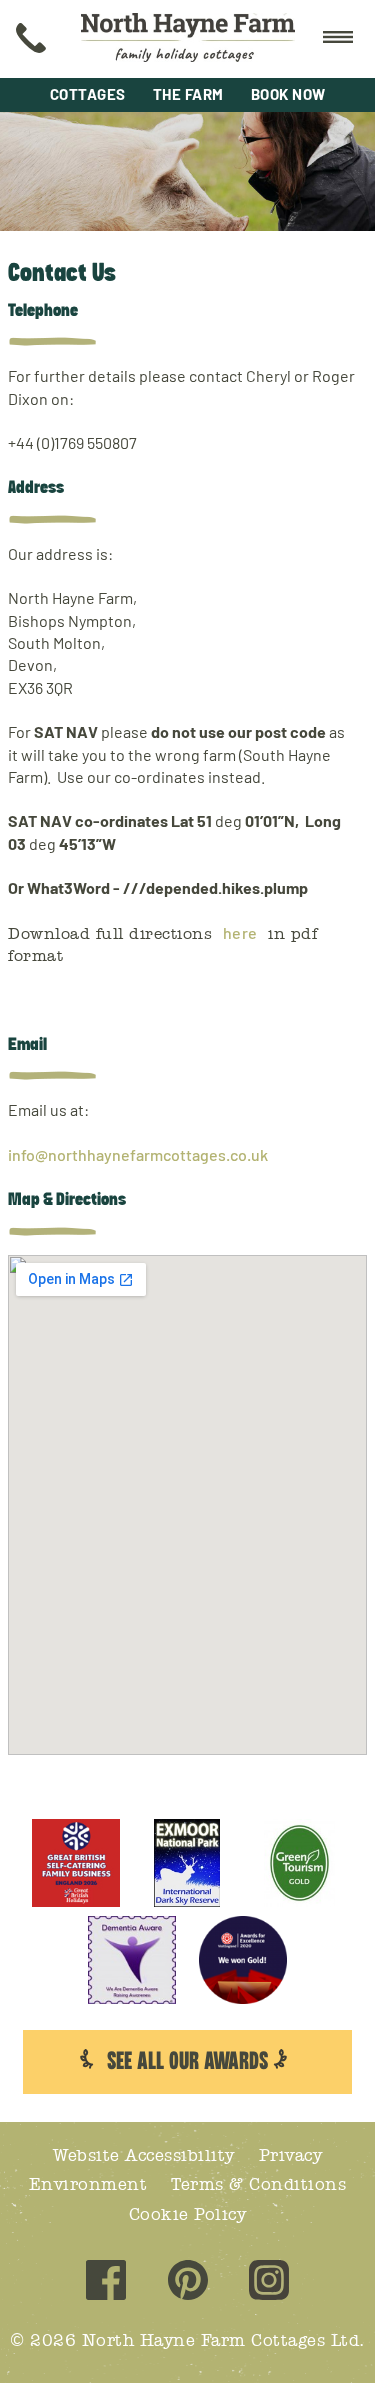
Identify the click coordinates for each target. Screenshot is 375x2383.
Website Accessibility (144, 2155)
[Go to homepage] (188, 39)
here (240, 932)
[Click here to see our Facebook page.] (106, 2282)
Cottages (88, 94)
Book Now (288, 94)
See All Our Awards (187, 2061)
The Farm (188, 94)
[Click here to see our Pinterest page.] (188, 2282)
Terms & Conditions (258, 2184)
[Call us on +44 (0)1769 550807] (31, 39)
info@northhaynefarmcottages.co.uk (138, 1154)
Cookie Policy (188, 2214)
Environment (88, 2184)
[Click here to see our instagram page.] (269, 2282)
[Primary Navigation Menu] (338, 39)
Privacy (291, 2155)
